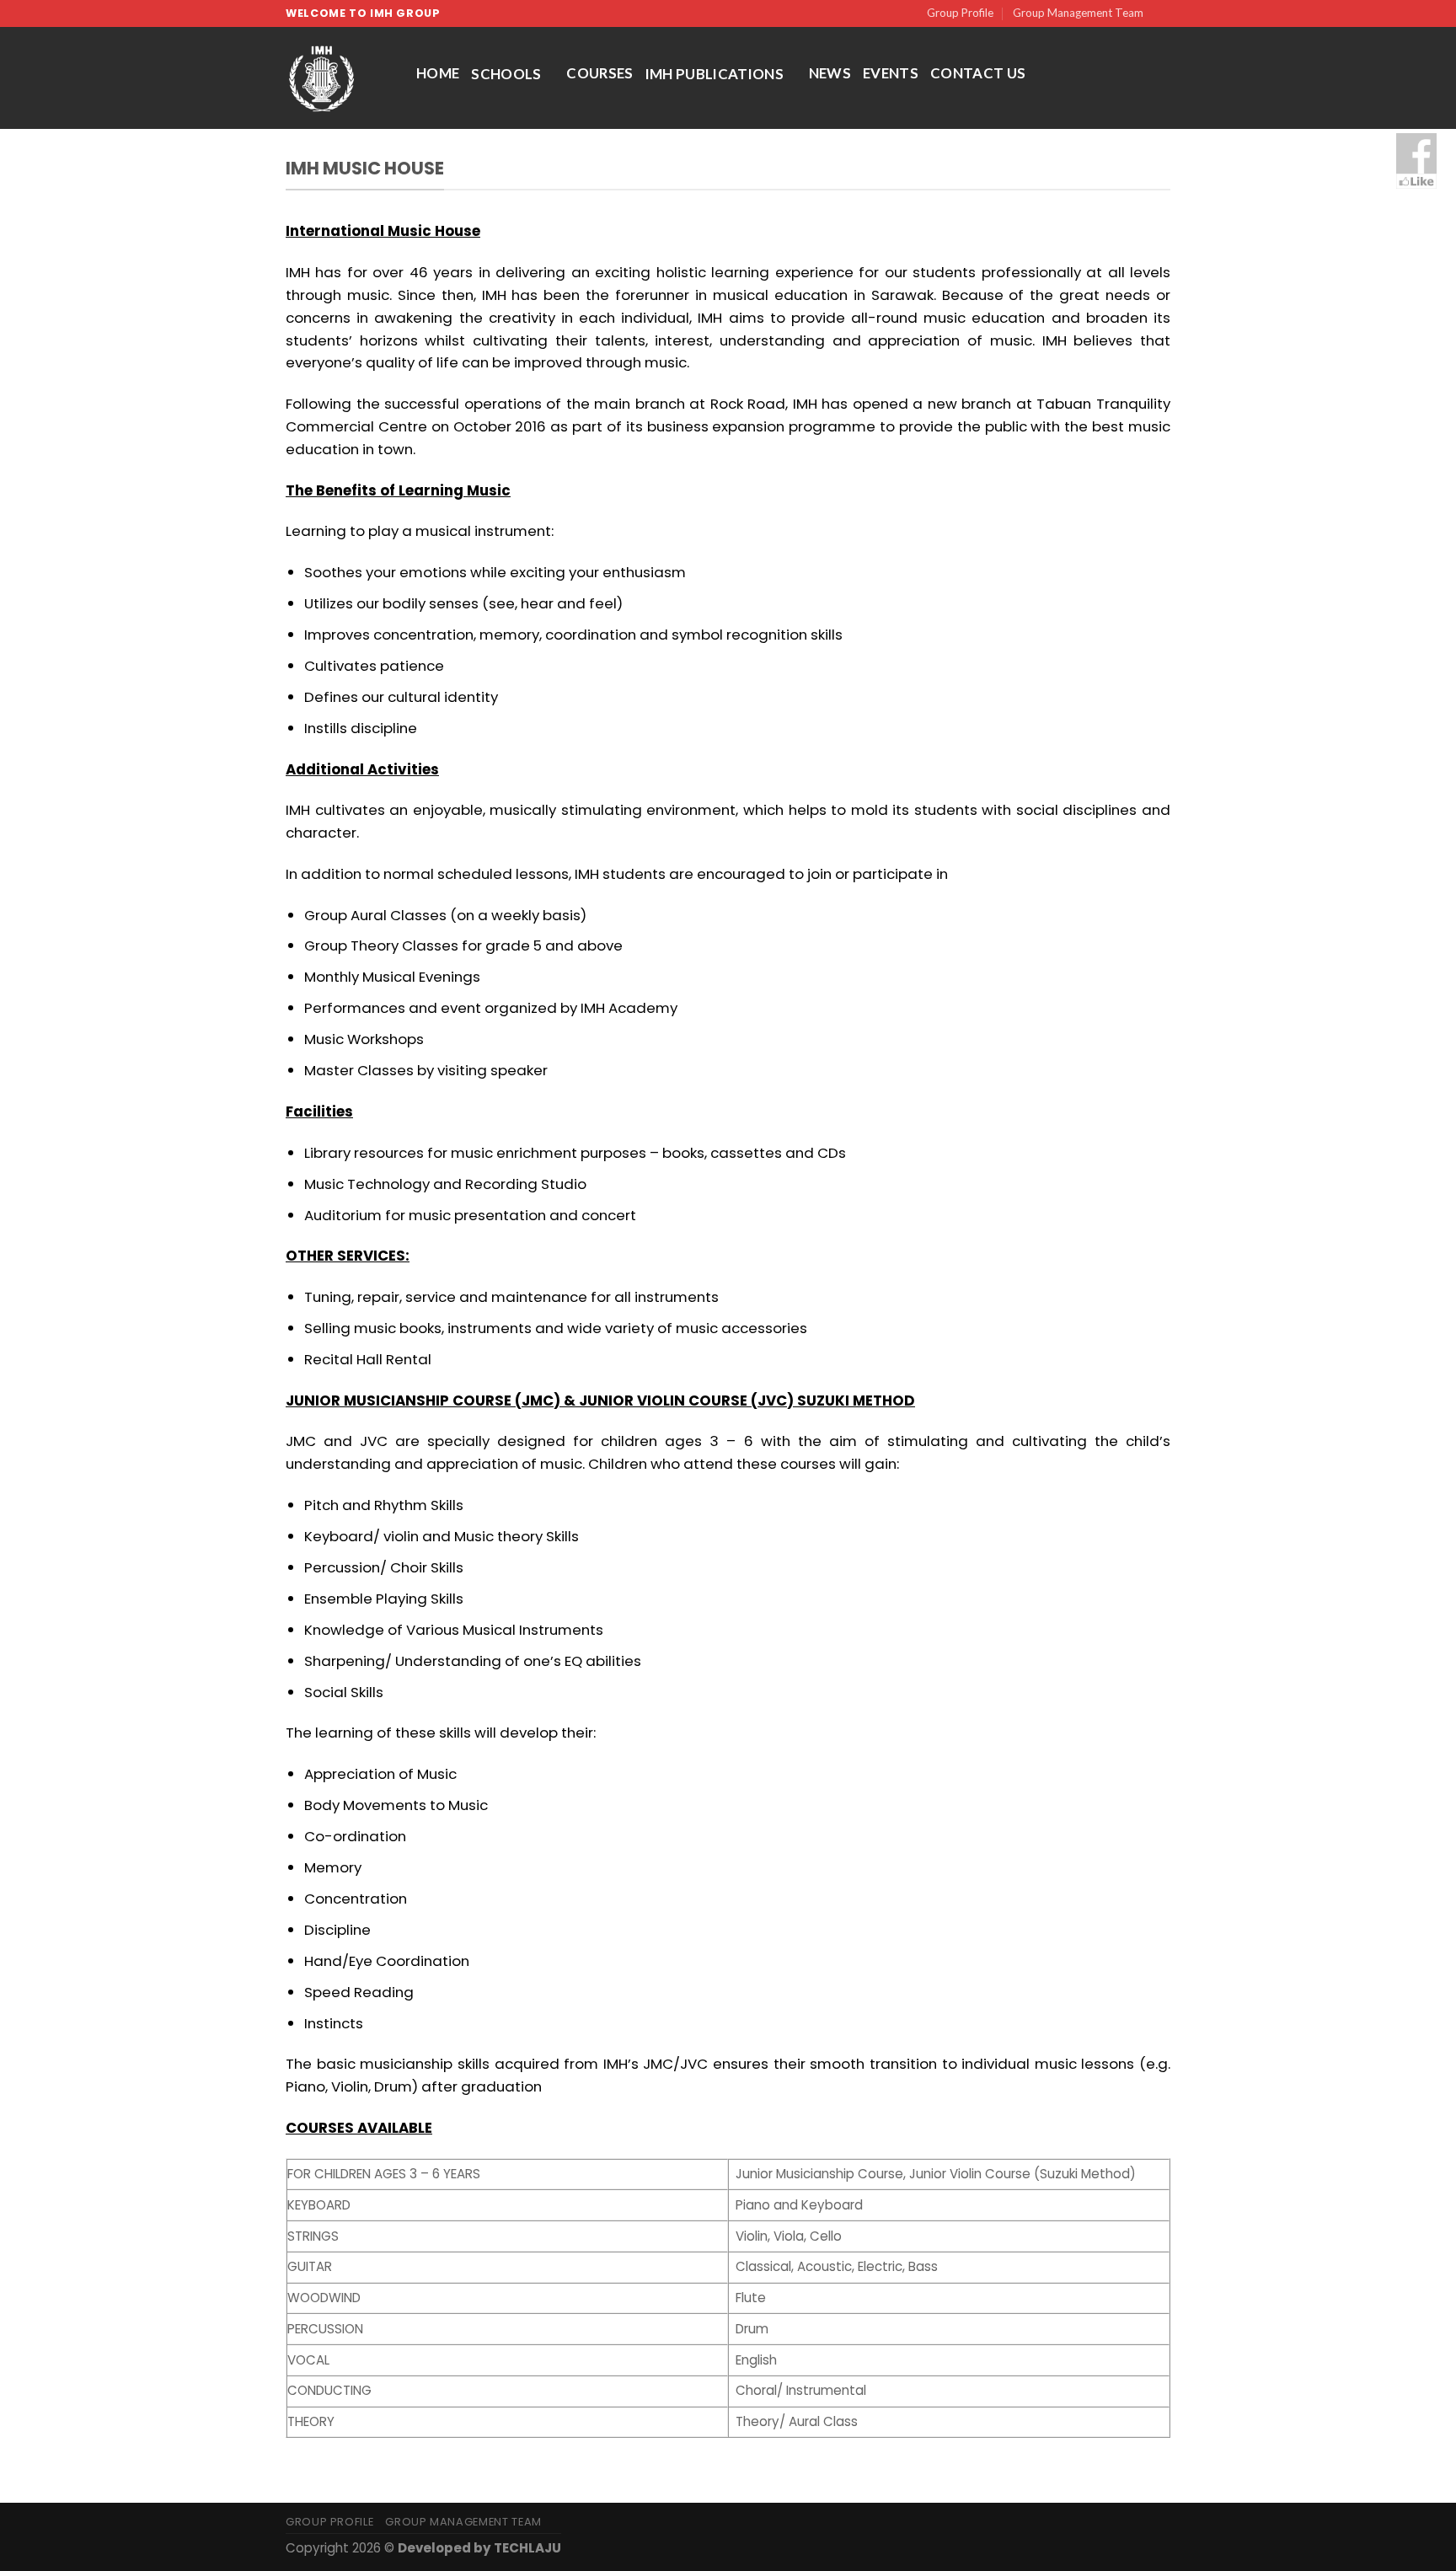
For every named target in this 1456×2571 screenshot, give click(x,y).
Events (891, 73)
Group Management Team (1078, 13)
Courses (600, 73)
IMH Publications (715, 74)
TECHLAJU (527, 2548)
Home (438, 73)
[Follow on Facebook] (1162, 13)
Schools (506, 74)
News (830, 73)
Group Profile (960, 13)
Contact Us (978, 73)
